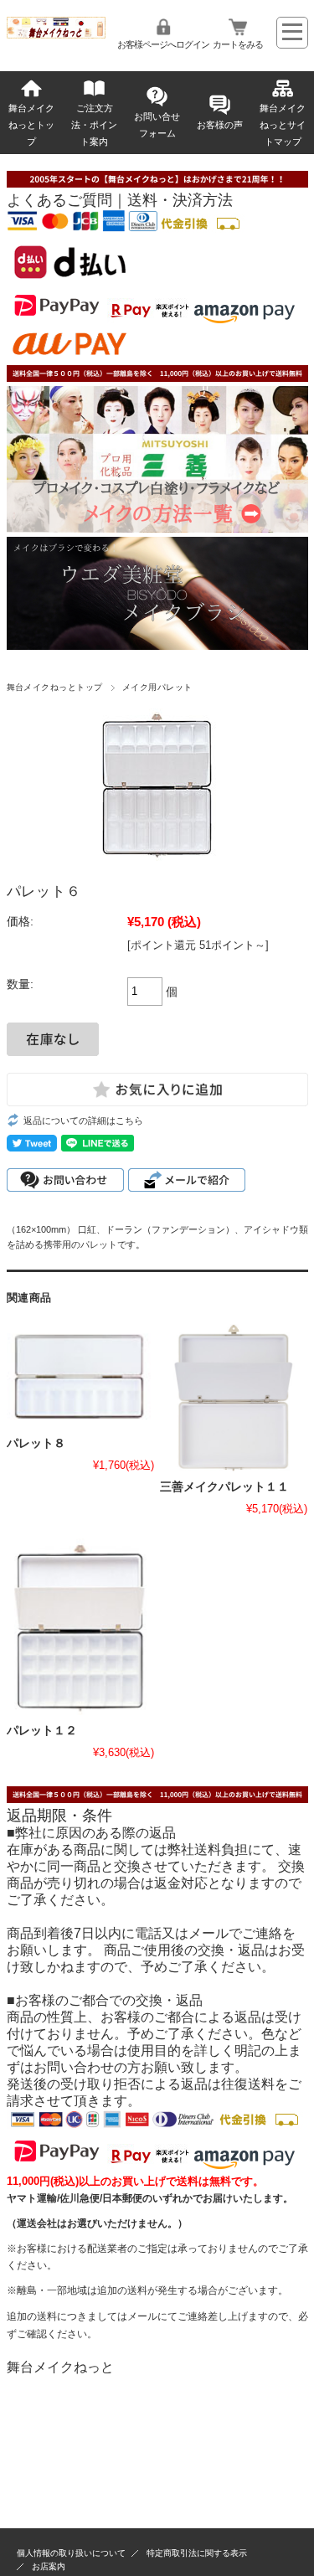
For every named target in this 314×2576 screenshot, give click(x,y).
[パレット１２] (80, 1627)
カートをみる (238, 44)
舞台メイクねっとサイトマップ (283, 125)
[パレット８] (80, 1376)
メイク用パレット (157, 687)
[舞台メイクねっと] (57, 34)
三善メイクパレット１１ (224, 1487)
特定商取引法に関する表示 (197, 2553)
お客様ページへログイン (163, 44)
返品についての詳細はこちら (83, 1121)
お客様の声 (220, 125)
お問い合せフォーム (157, 125)
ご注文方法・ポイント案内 (94, 125)
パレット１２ (42, 1731)
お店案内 (49, 2566)
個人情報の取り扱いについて (71, 2553)
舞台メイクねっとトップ (31, 125)
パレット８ (36, 1443)
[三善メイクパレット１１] (234, 1398)
